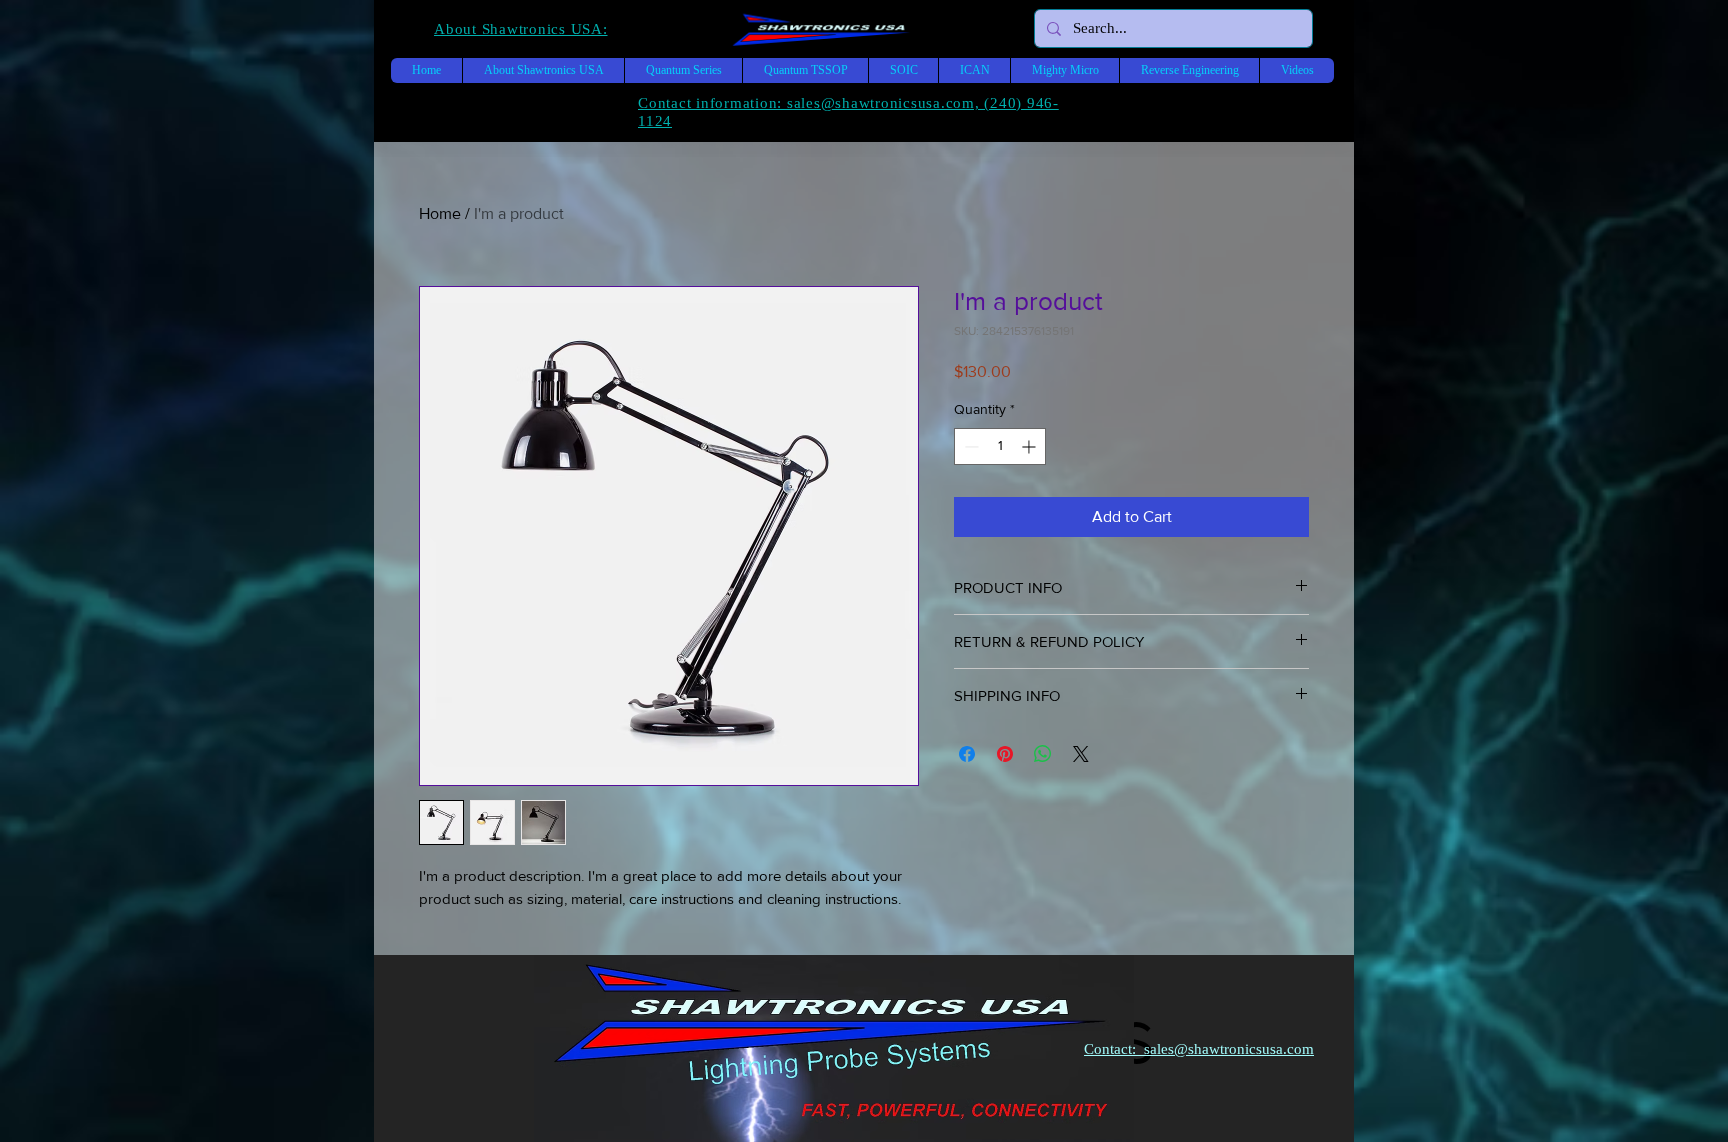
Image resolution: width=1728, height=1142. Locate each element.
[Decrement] (969, 446)
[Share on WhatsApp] (1043, 754)
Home (440, 213)
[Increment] (1030, 446)
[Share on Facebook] (967, 754)
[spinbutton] (1000, 446)
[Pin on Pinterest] (1005, 754)
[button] (521, 28)
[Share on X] (1081, 754)
